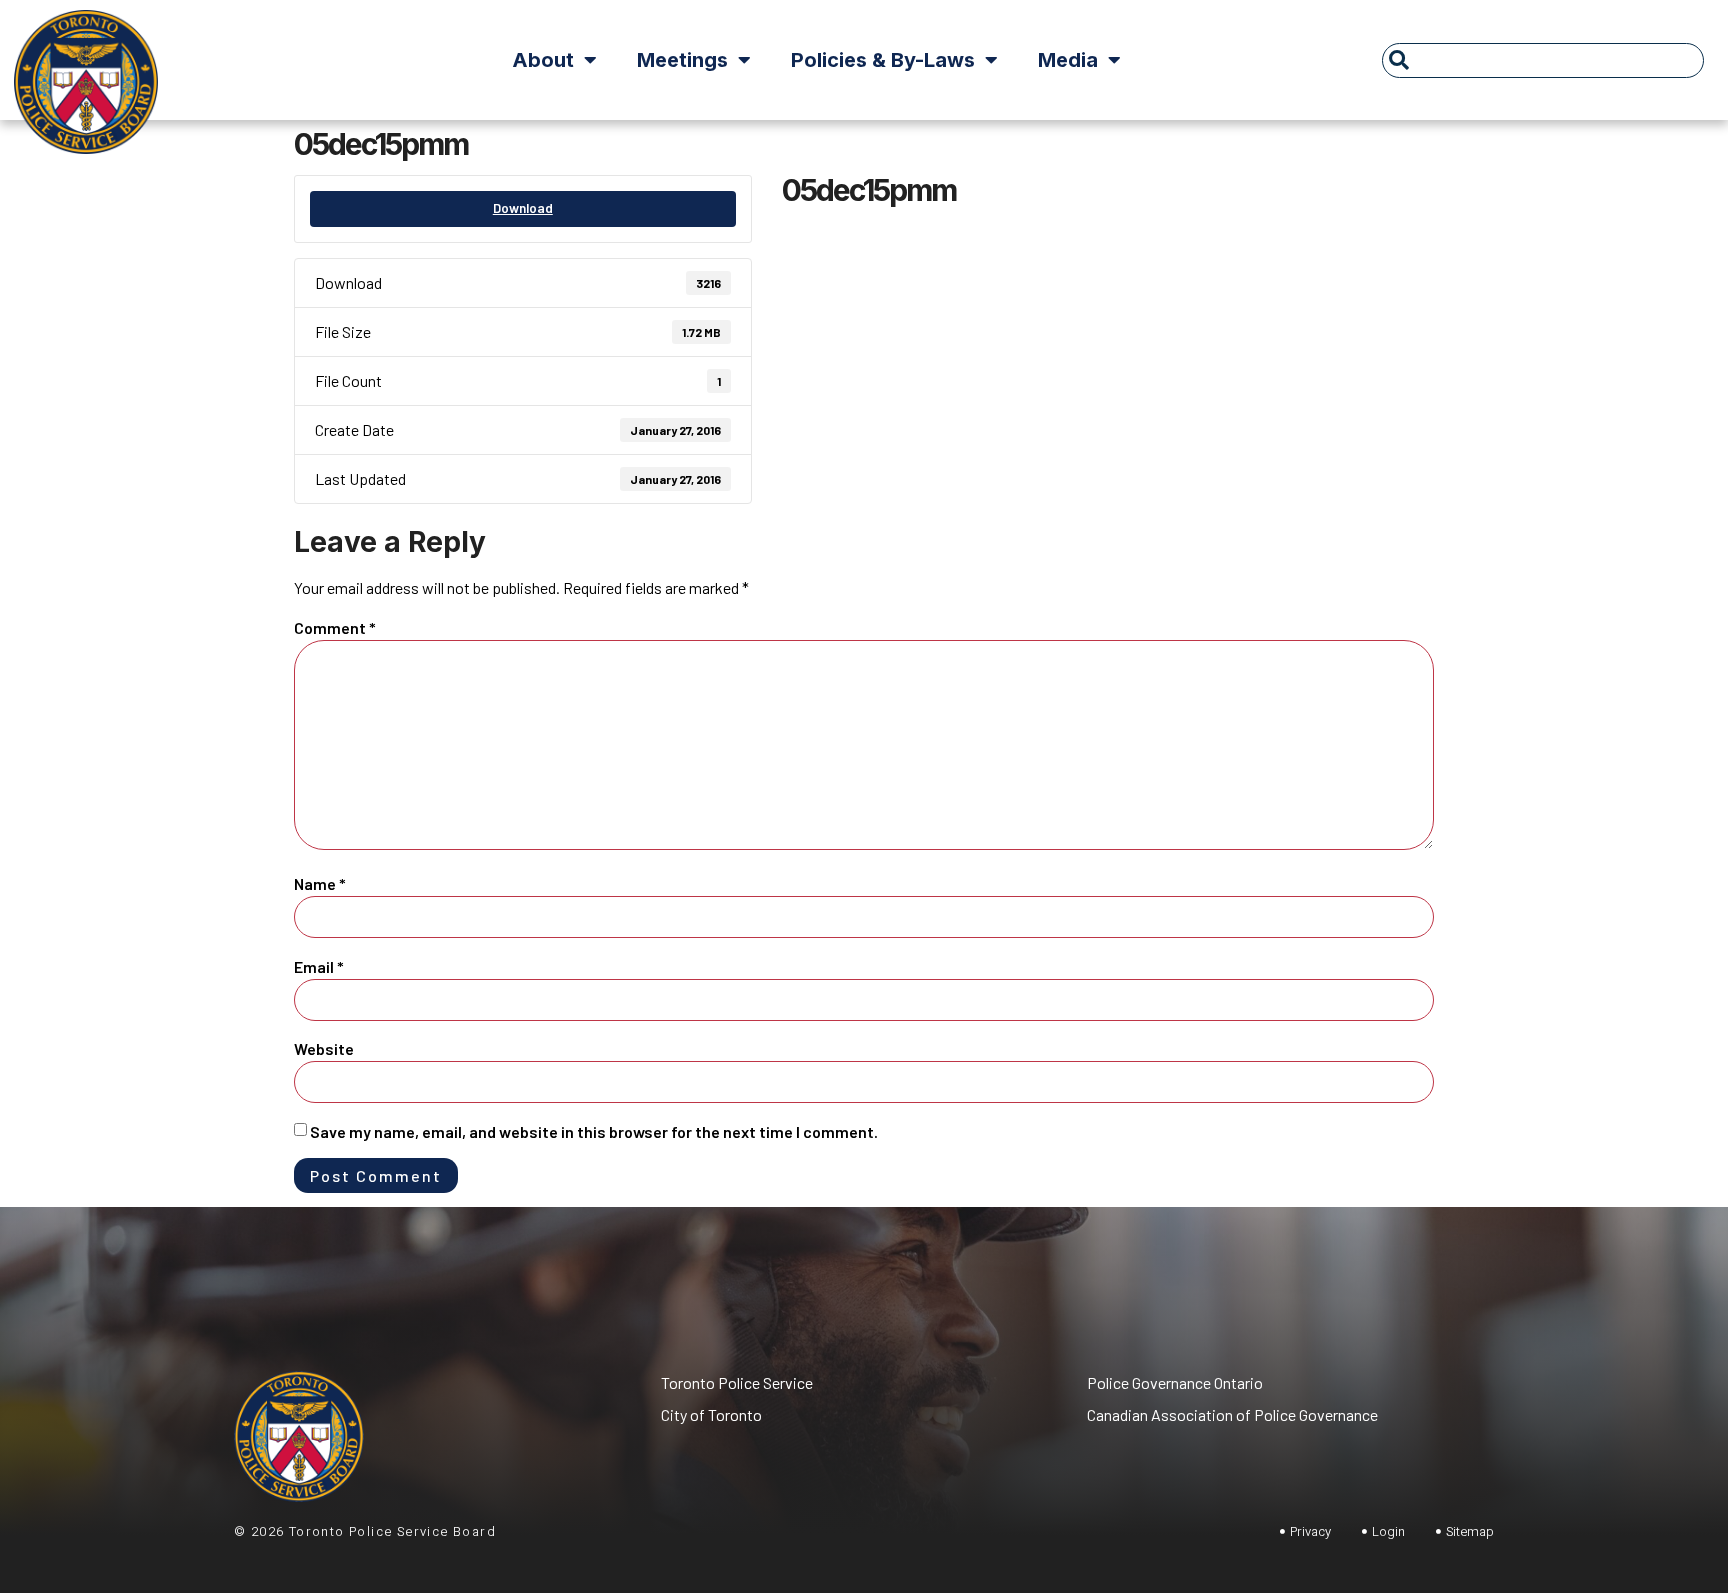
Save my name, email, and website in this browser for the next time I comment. (594, 1131)
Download (523, 208)
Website (324, 1048)
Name (320, 883)
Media (1068, 60)
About (543, 60)
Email (319, 966)
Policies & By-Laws (883, 60)
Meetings (682, 60)
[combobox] (1543, 60)
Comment (335, 627)
